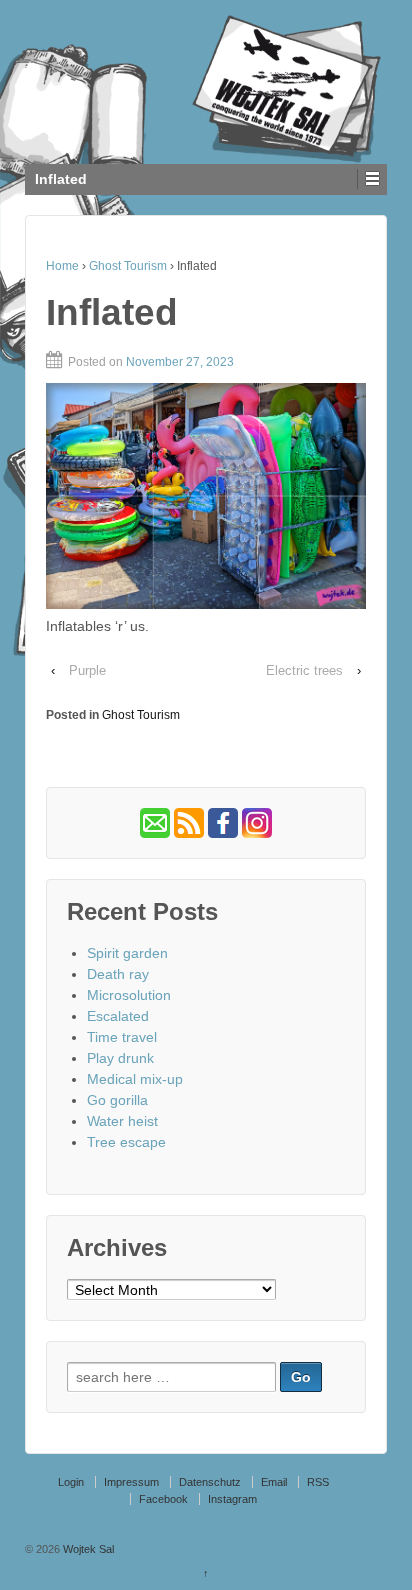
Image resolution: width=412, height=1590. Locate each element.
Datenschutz (210, 1482)
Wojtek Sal (87, 1549)
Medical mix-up (135, 1079)
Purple (87, 670)
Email (274, 1482)
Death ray (118, 974)
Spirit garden (127, 953)
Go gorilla (117, 1100)
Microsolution (129, 995)
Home (62, 266)
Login (71, 1482)
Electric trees (304, 670)
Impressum (131, 1482)
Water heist (122, 1121)
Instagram (232, 1499)
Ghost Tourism (128, 266)
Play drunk (120, 1058)
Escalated (118, 1016)
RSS (318, 1482)
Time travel (122, 1037)
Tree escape (126, 1142)
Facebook (163, 1499)
